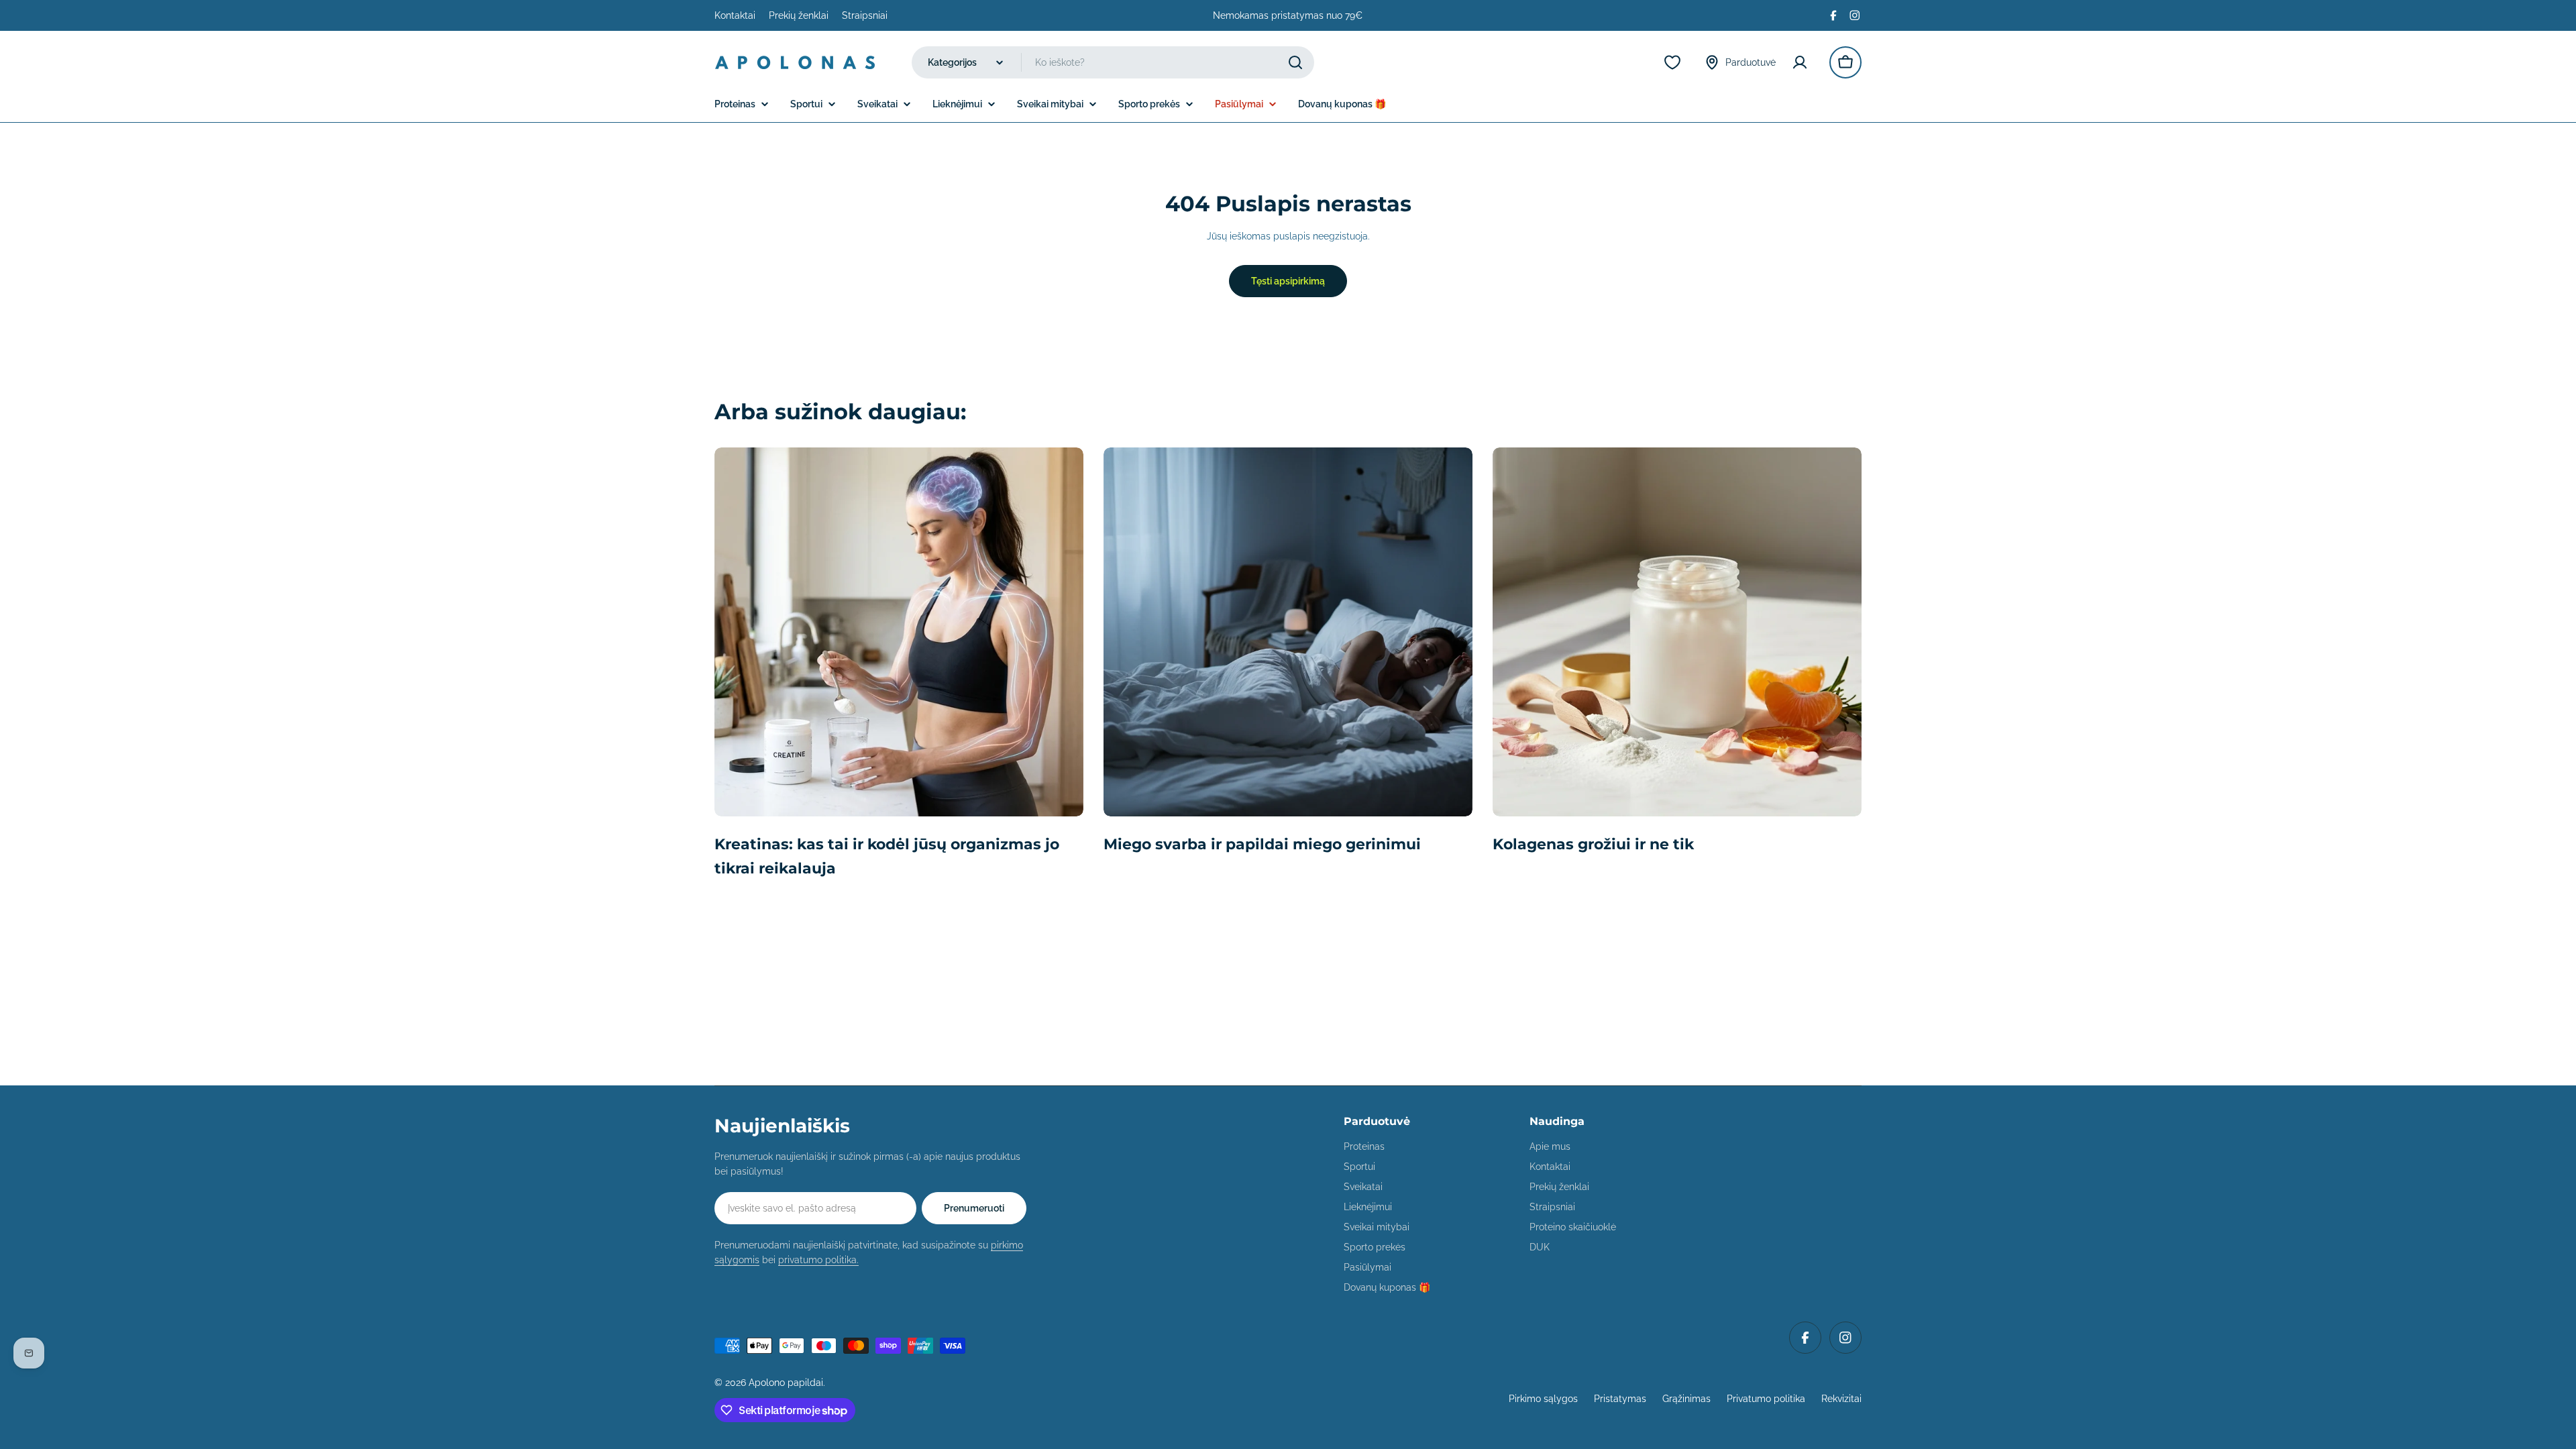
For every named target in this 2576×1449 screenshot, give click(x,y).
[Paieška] (1295, 62)
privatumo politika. (818, 1260)
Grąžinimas (1686, 1399)
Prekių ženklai (799, 15)
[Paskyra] (1803, 62)
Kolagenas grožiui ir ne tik (1593, 844)
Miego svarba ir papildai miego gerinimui (1262, 844)
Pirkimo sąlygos (1543, 1399)
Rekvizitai (1841, 1399)
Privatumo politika (1766, 1399)
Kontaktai (735, 15)
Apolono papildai (786, 1383)
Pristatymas (1620, 1399)
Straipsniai (865, 15)
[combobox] (1113, 62)
